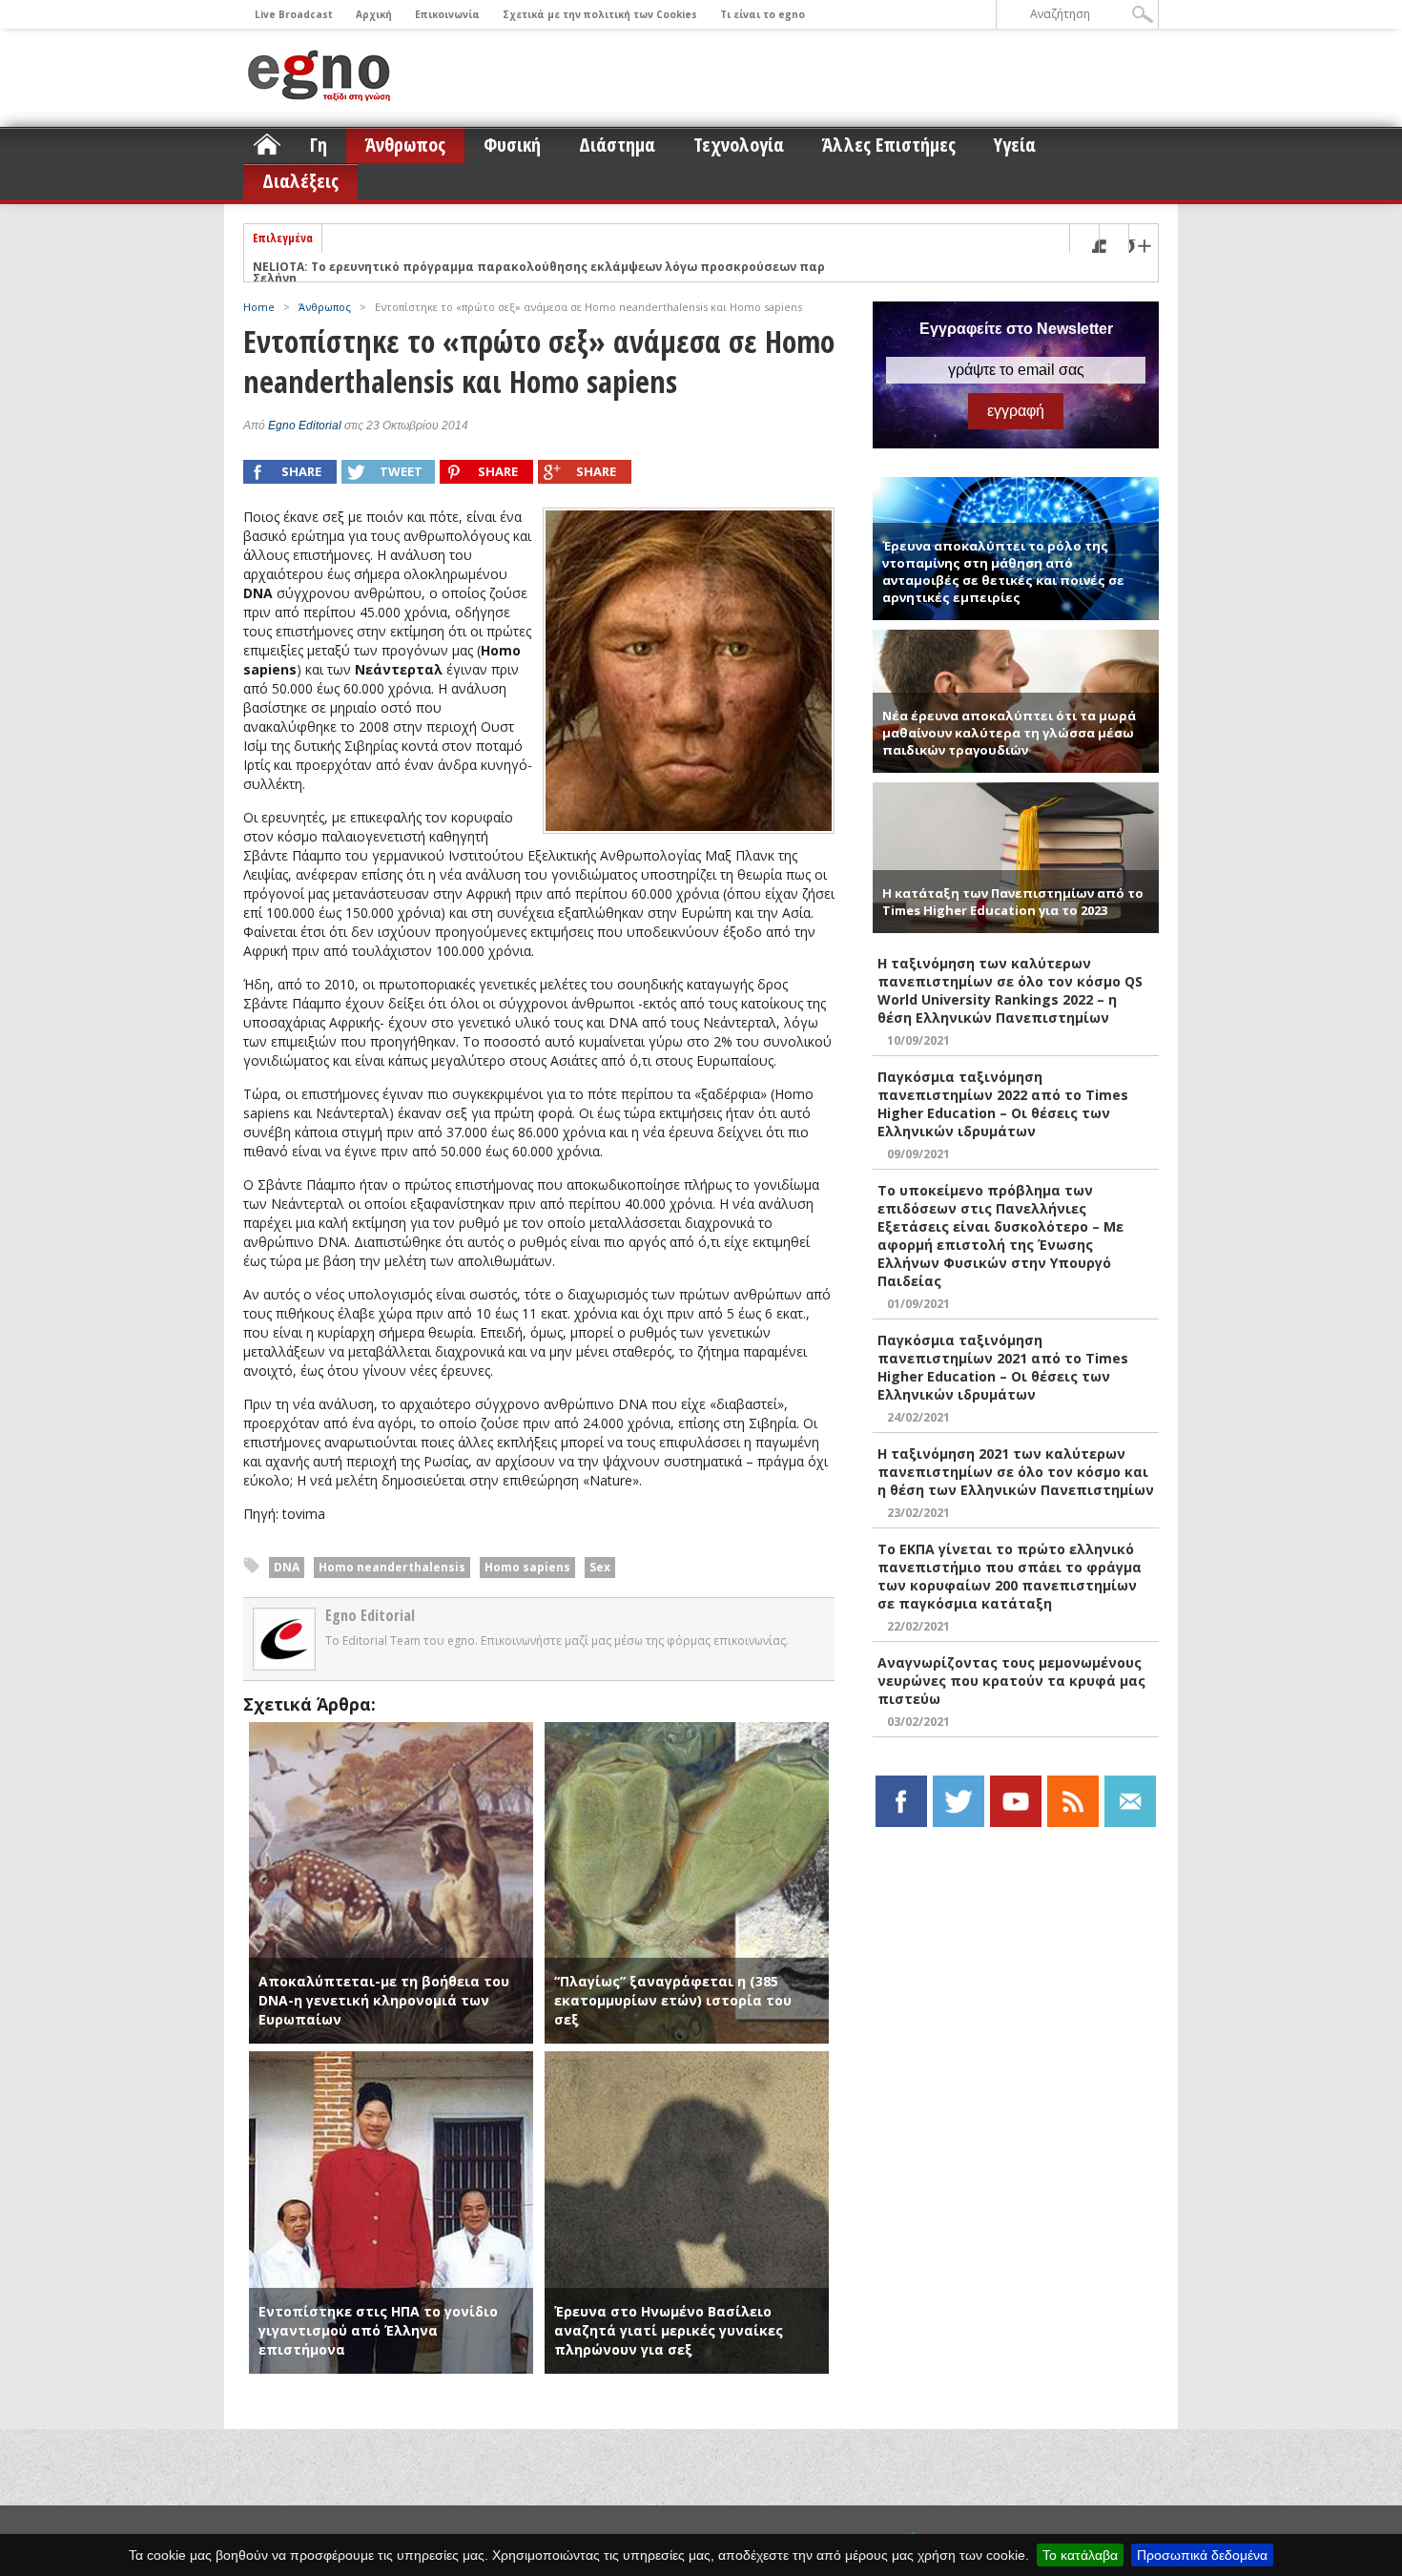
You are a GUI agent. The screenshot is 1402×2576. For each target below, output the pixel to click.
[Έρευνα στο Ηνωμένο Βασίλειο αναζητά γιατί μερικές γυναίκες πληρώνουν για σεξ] (687, 2060)
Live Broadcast (294, 14)
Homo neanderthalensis (392, 1567)
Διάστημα (617, 145)
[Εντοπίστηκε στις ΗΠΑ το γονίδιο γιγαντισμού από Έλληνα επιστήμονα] (391, 2060)
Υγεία (1015, 145)
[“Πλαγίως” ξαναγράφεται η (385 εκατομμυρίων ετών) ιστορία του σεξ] (687, 1731)
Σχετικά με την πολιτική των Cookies (600, 14)
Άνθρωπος (405, 145)
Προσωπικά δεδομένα (1202, 2555)
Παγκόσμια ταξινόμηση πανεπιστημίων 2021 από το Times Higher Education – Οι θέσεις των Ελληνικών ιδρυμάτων (1003, 1367)
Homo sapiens (527, 1567)
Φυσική (512, 145)
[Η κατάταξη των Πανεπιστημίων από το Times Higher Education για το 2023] (1016, 790)
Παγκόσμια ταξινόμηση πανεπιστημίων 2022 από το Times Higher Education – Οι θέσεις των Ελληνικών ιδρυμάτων (1003, 1104)
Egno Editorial (305, 426)
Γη (319, 145)
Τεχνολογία (739, 145)
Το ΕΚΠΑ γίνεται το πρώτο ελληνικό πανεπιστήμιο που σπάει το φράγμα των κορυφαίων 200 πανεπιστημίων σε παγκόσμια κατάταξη (1010, 1576)
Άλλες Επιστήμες (889, 145)
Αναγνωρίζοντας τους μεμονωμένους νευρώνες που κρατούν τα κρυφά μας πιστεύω (1011, 1681)
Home (259, 307)
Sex (600, 1567)
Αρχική (374, 14)
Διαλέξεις (300, 181)
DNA (287, 1567)
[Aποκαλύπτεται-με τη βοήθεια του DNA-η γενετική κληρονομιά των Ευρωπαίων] (391, 1731)
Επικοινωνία (447, 14)
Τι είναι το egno (763, 14)
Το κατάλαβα (1080, 2555)
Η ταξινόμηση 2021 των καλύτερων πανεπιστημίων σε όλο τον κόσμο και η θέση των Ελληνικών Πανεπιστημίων (1016, 1472)
